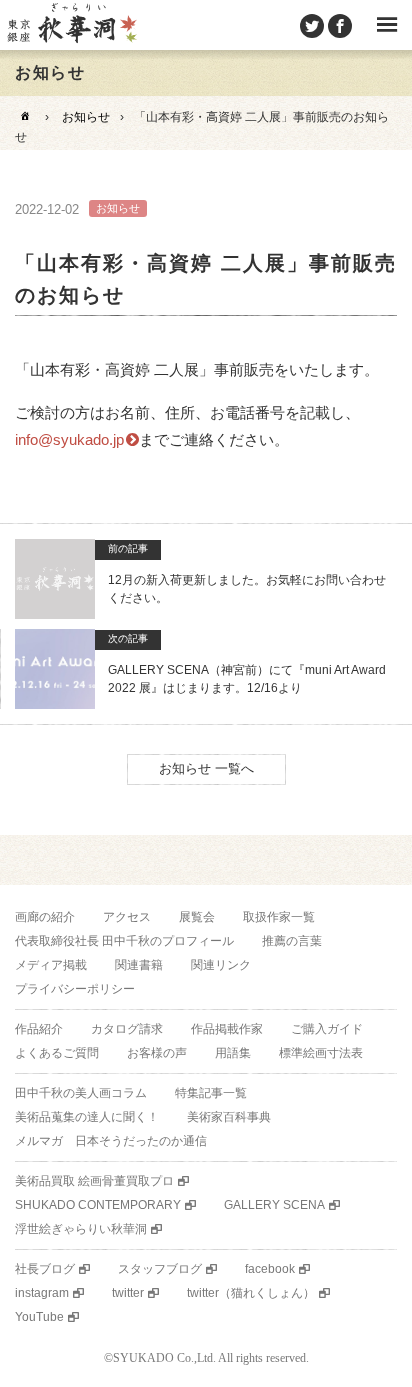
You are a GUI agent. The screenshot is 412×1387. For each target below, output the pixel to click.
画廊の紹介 (45, 917)
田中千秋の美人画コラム (81, 1093)
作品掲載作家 (227, 1029)
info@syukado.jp (69, 439)
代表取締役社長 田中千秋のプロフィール (124, 941)
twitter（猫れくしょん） (251, 1293)
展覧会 (197, 917)
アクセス (127, 917)
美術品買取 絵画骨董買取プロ (94, 1181)
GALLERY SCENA (274, 1205)
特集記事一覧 (211, 1093)
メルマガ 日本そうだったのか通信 (111, 1141)
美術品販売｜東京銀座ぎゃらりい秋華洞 (71, 25)
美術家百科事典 (229, 1117)
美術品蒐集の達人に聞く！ (87, 1117)
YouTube (39, 1317)
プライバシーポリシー (75, 989)
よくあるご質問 (57, 1053)
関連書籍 (139, 965)
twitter (128, 1293)
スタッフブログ (160, 1269)
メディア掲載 (51, 965)
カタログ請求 (127, 1029)
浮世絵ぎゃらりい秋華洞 (81, 1229)
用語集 (233, 1053)
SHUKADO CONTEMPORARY (98, 1205)
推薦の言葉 (292, 941)
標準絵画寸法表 (321, 1053)
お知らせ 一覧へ (206, 768)
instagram (42, 1293)
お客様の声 (157, 1053)
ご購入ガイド (327, 1029)
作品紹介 (39, 1029)
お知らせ (86, 117)
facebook (270, 1269)
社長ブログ (45, 1269)
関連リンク (221, 965)
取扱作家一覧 (279, 917)
